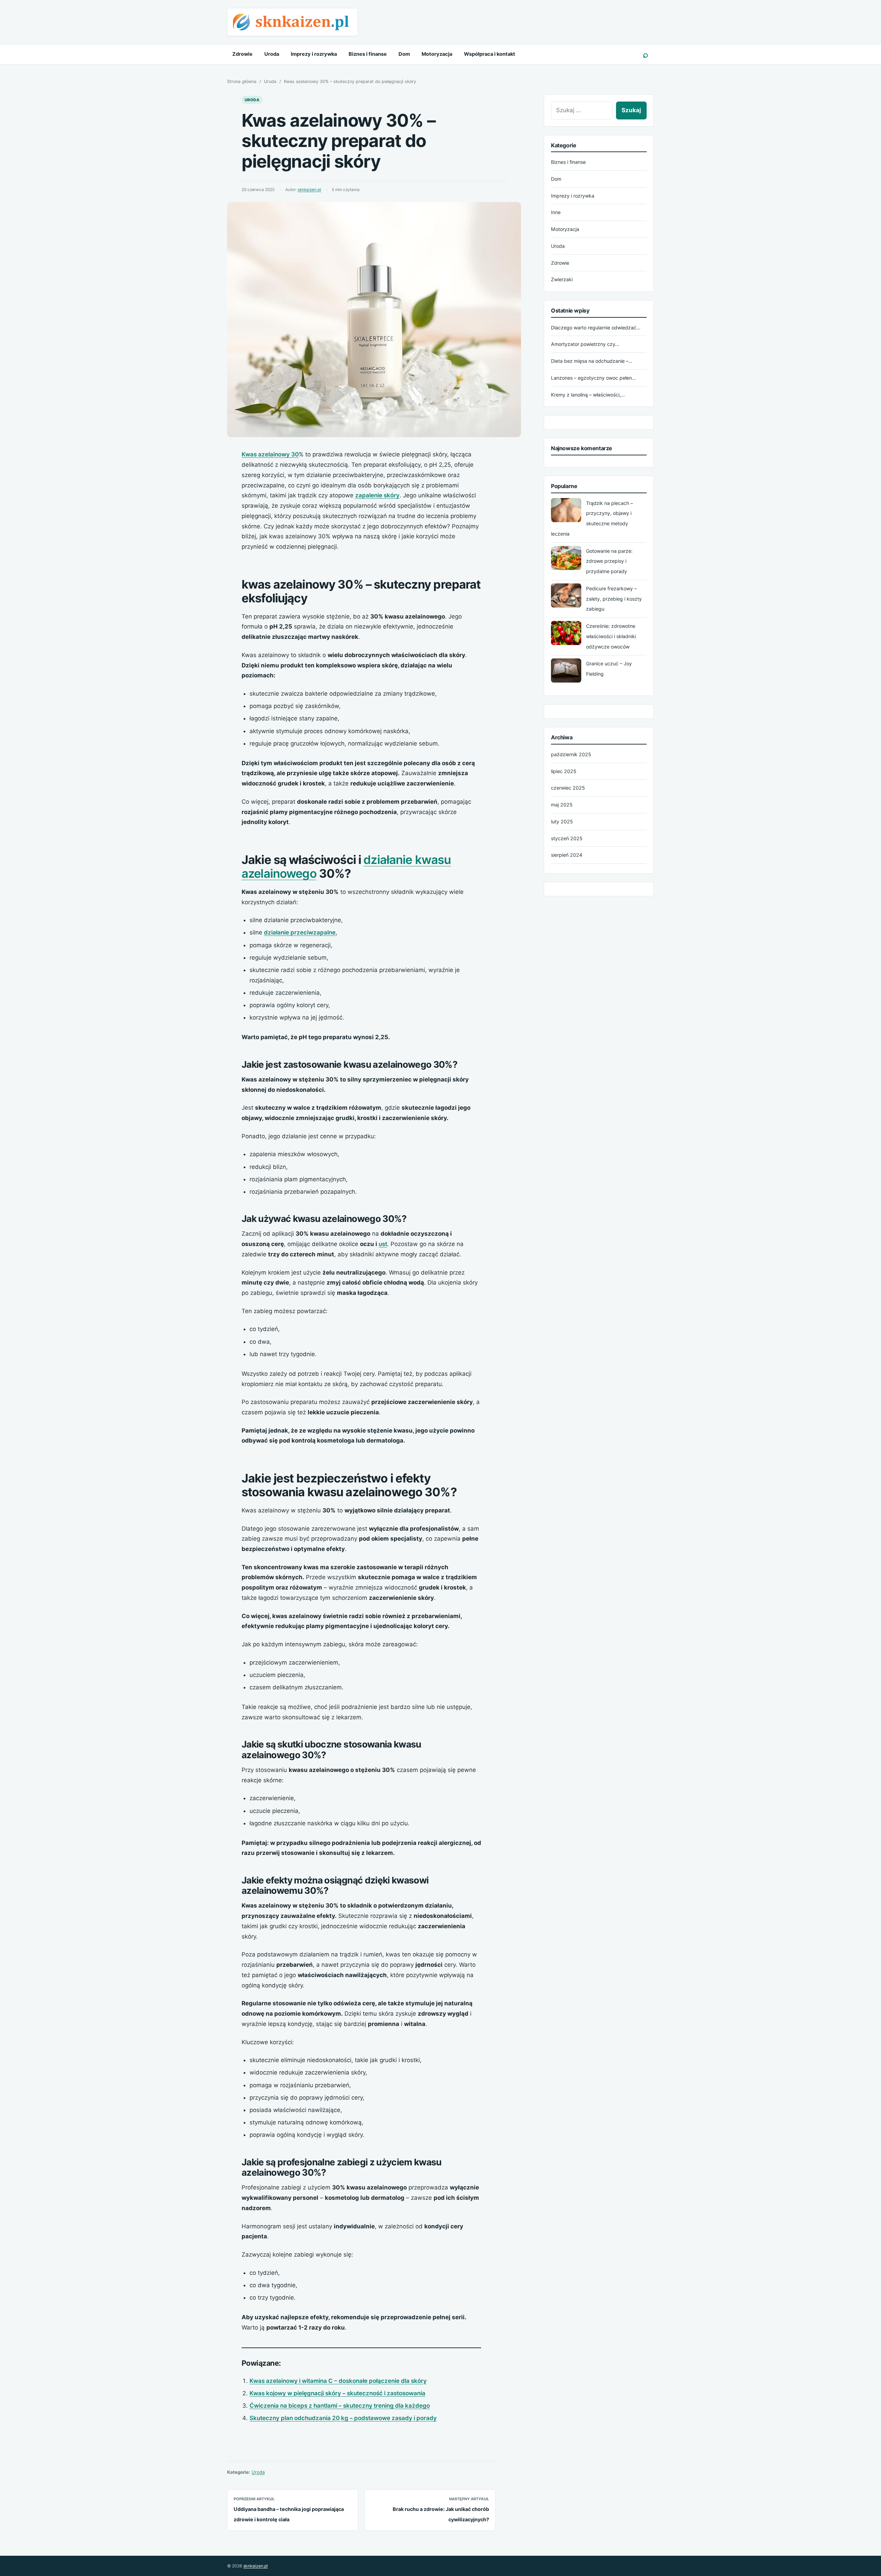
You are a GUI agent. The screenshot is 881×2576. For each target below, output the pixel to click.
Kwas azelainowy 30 (270, 454)
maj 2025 (562, 805)
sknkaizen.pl (309, 190)
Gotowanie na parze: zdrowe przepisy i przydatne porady (609, 561)
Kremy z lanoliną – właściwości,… (588, 395)
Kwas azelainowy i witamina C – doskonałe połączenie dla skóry (338, 2381)
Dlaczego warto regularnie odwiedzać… (596, 328)
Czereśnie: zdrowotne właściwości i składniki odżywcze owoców (611, 636)
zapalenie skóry (377, 495)
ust (383, 1244)
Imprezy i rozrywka (314, 54)
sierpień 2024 (567, 855)
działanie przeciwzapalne (300, 932)
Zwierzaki (562, 279)
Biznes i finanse (368, 54)
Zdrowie (242, 54)
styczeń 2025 (567, 838)
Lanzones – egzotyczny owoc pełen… (593, 378)
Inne (556, 212)
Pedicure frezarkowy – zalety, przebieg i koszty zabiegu (614, 599)
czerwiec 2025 (568, 788)
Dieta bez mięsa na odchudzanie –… (592, 361)
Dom (404, 54)
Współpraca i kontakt (490, 54)
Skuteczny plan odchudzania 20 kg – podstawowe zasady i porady (343, 2418)
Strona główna (242, 81)
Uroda (272, 54)
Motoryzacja (437, 54)
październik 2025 (571, 754)
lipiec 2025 (564, 771)
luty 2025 (562, 821)
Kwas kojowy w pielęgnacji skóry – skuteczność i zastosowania (337, 2393)
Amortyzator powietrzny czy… (585, 344)
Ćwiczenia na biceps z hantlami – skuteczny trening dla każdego (340, 2406)
